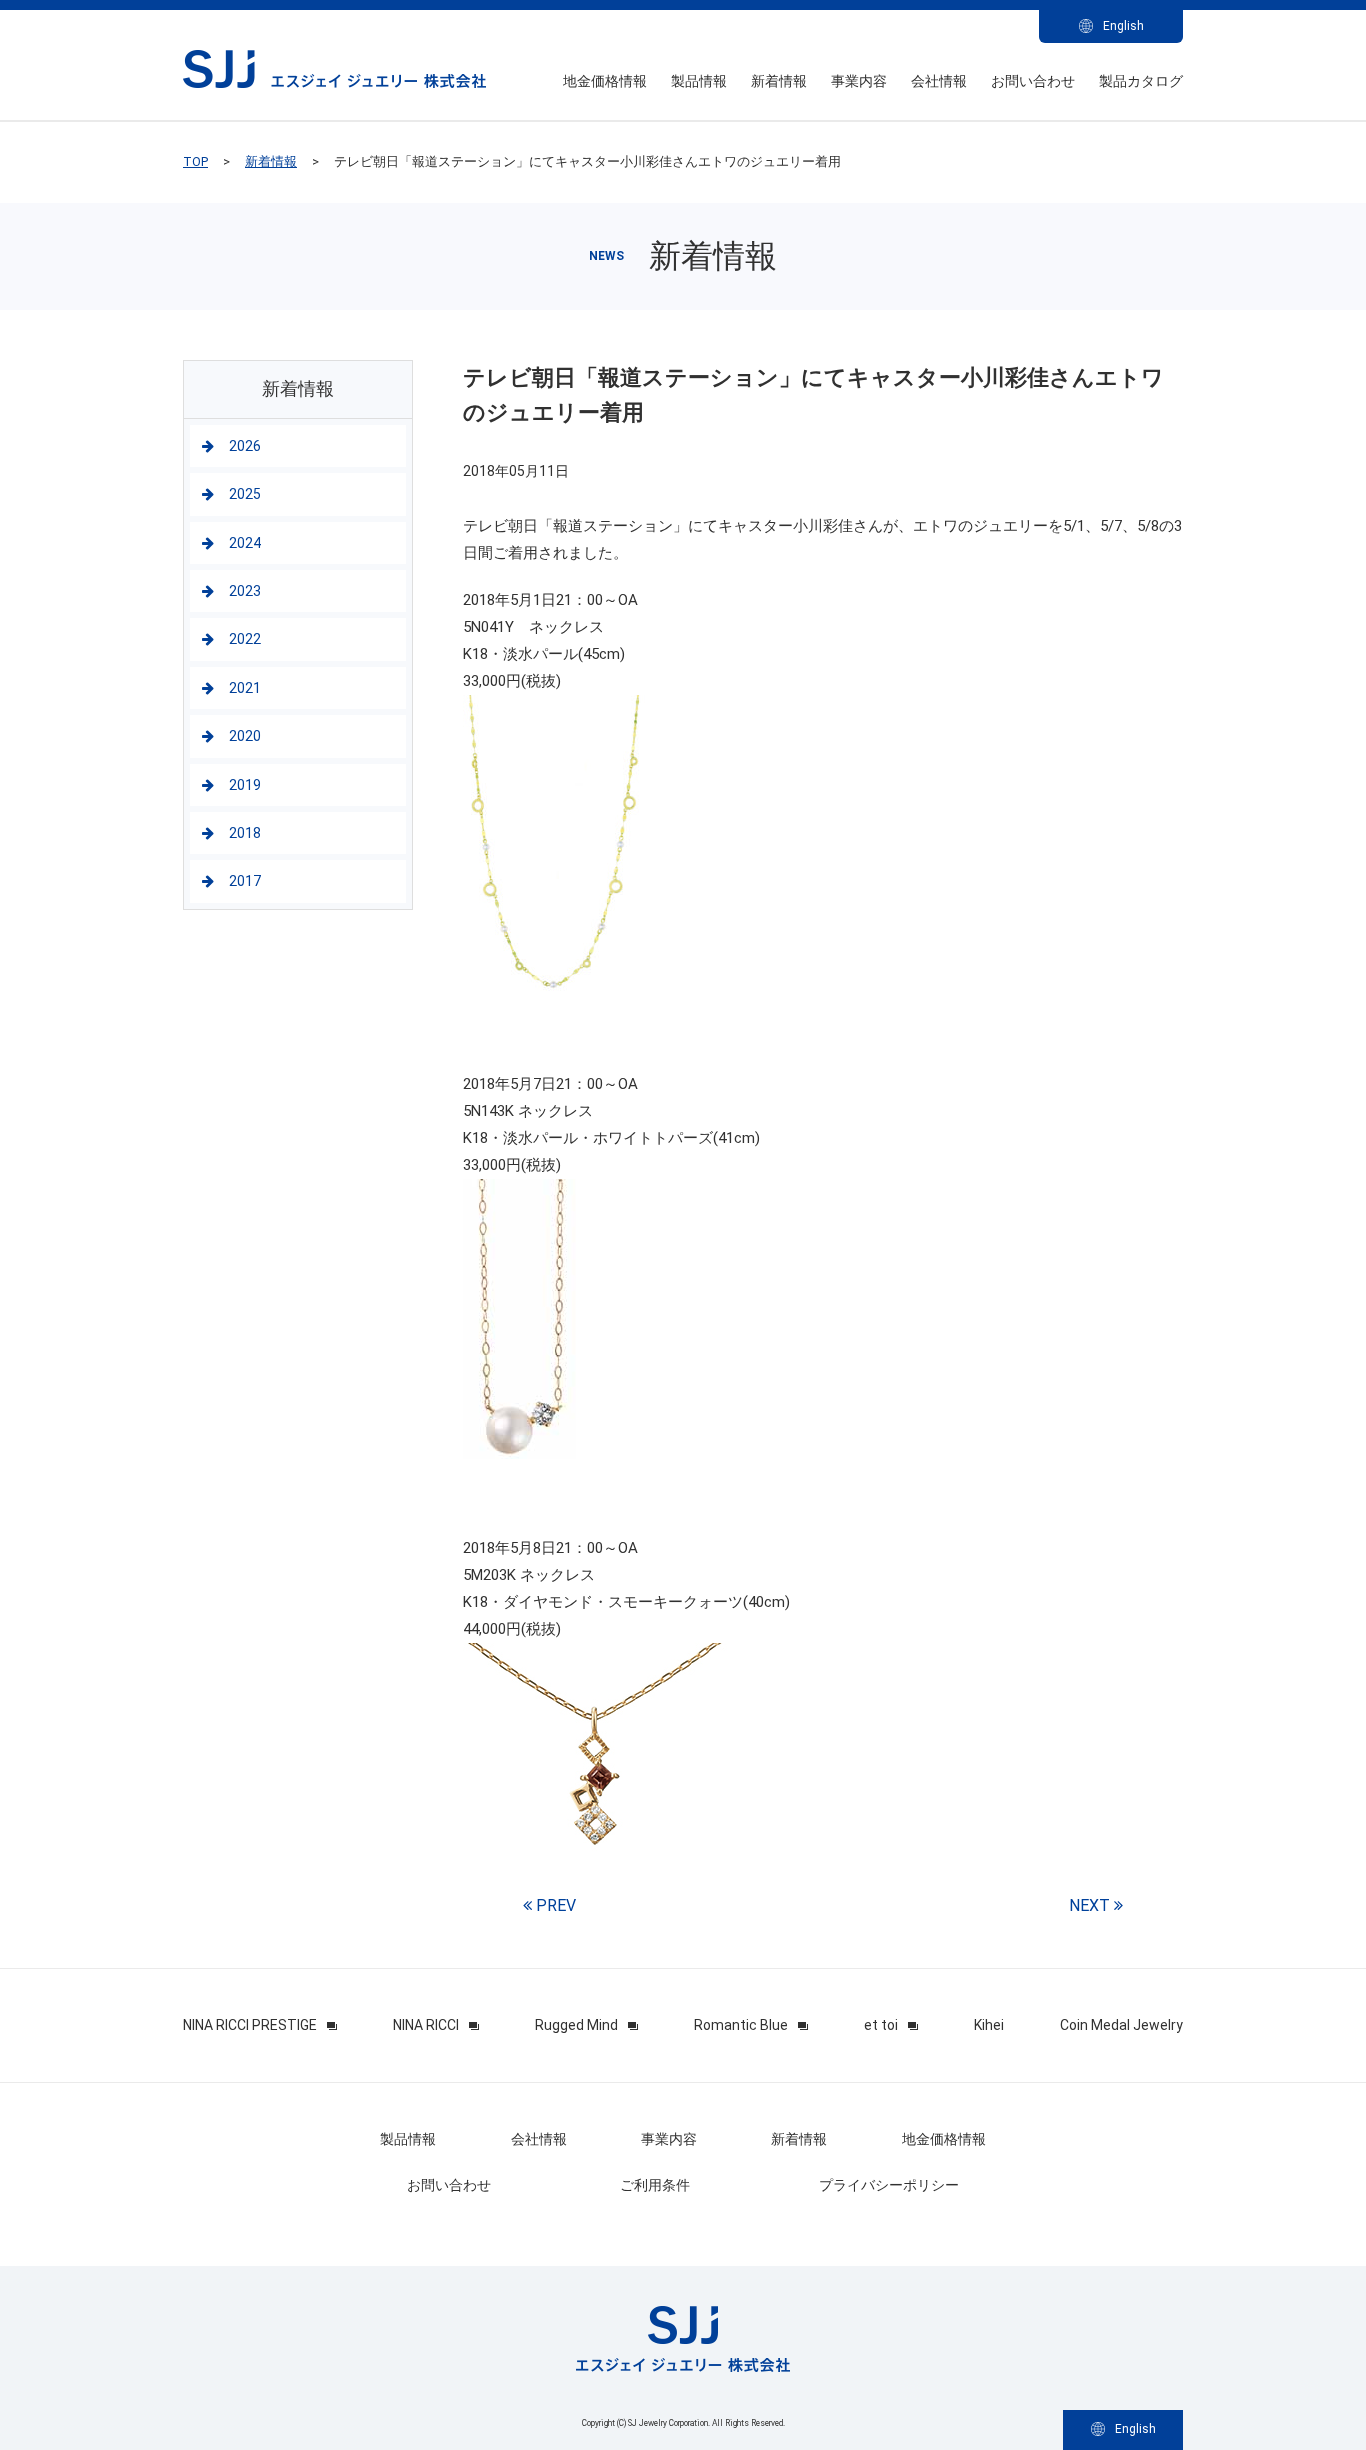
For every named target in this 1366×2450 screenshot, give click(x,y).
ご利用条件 (655, 2185)
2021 (245, 688)
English (1123, 26)
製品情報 (699, 81)
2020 (245, 736)
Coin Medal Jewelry (1121, 2025)
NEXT (1091, 1905)
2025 (245, 494)
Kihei (989, 2025)
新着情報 (779, 81)
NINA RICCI (426, 2025)
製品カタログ (1141, 81)
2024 (245, 543)
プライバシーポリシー (889, 2185)
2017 (245, 881)
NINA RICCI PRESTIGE (250, 2025)
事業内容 (859, 81)
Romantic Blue (741, 2025)
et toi (881, 2025)
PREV (554, 1905)
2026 (245, 446)
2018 (245, 833)
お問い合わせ (1033, 81)
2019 (245, 785)
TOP (195, 161)
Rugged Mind (576, 2025)
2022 (245, 639)
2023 (245, 591)
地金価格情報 (605, 81)
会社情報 (939, 81)
